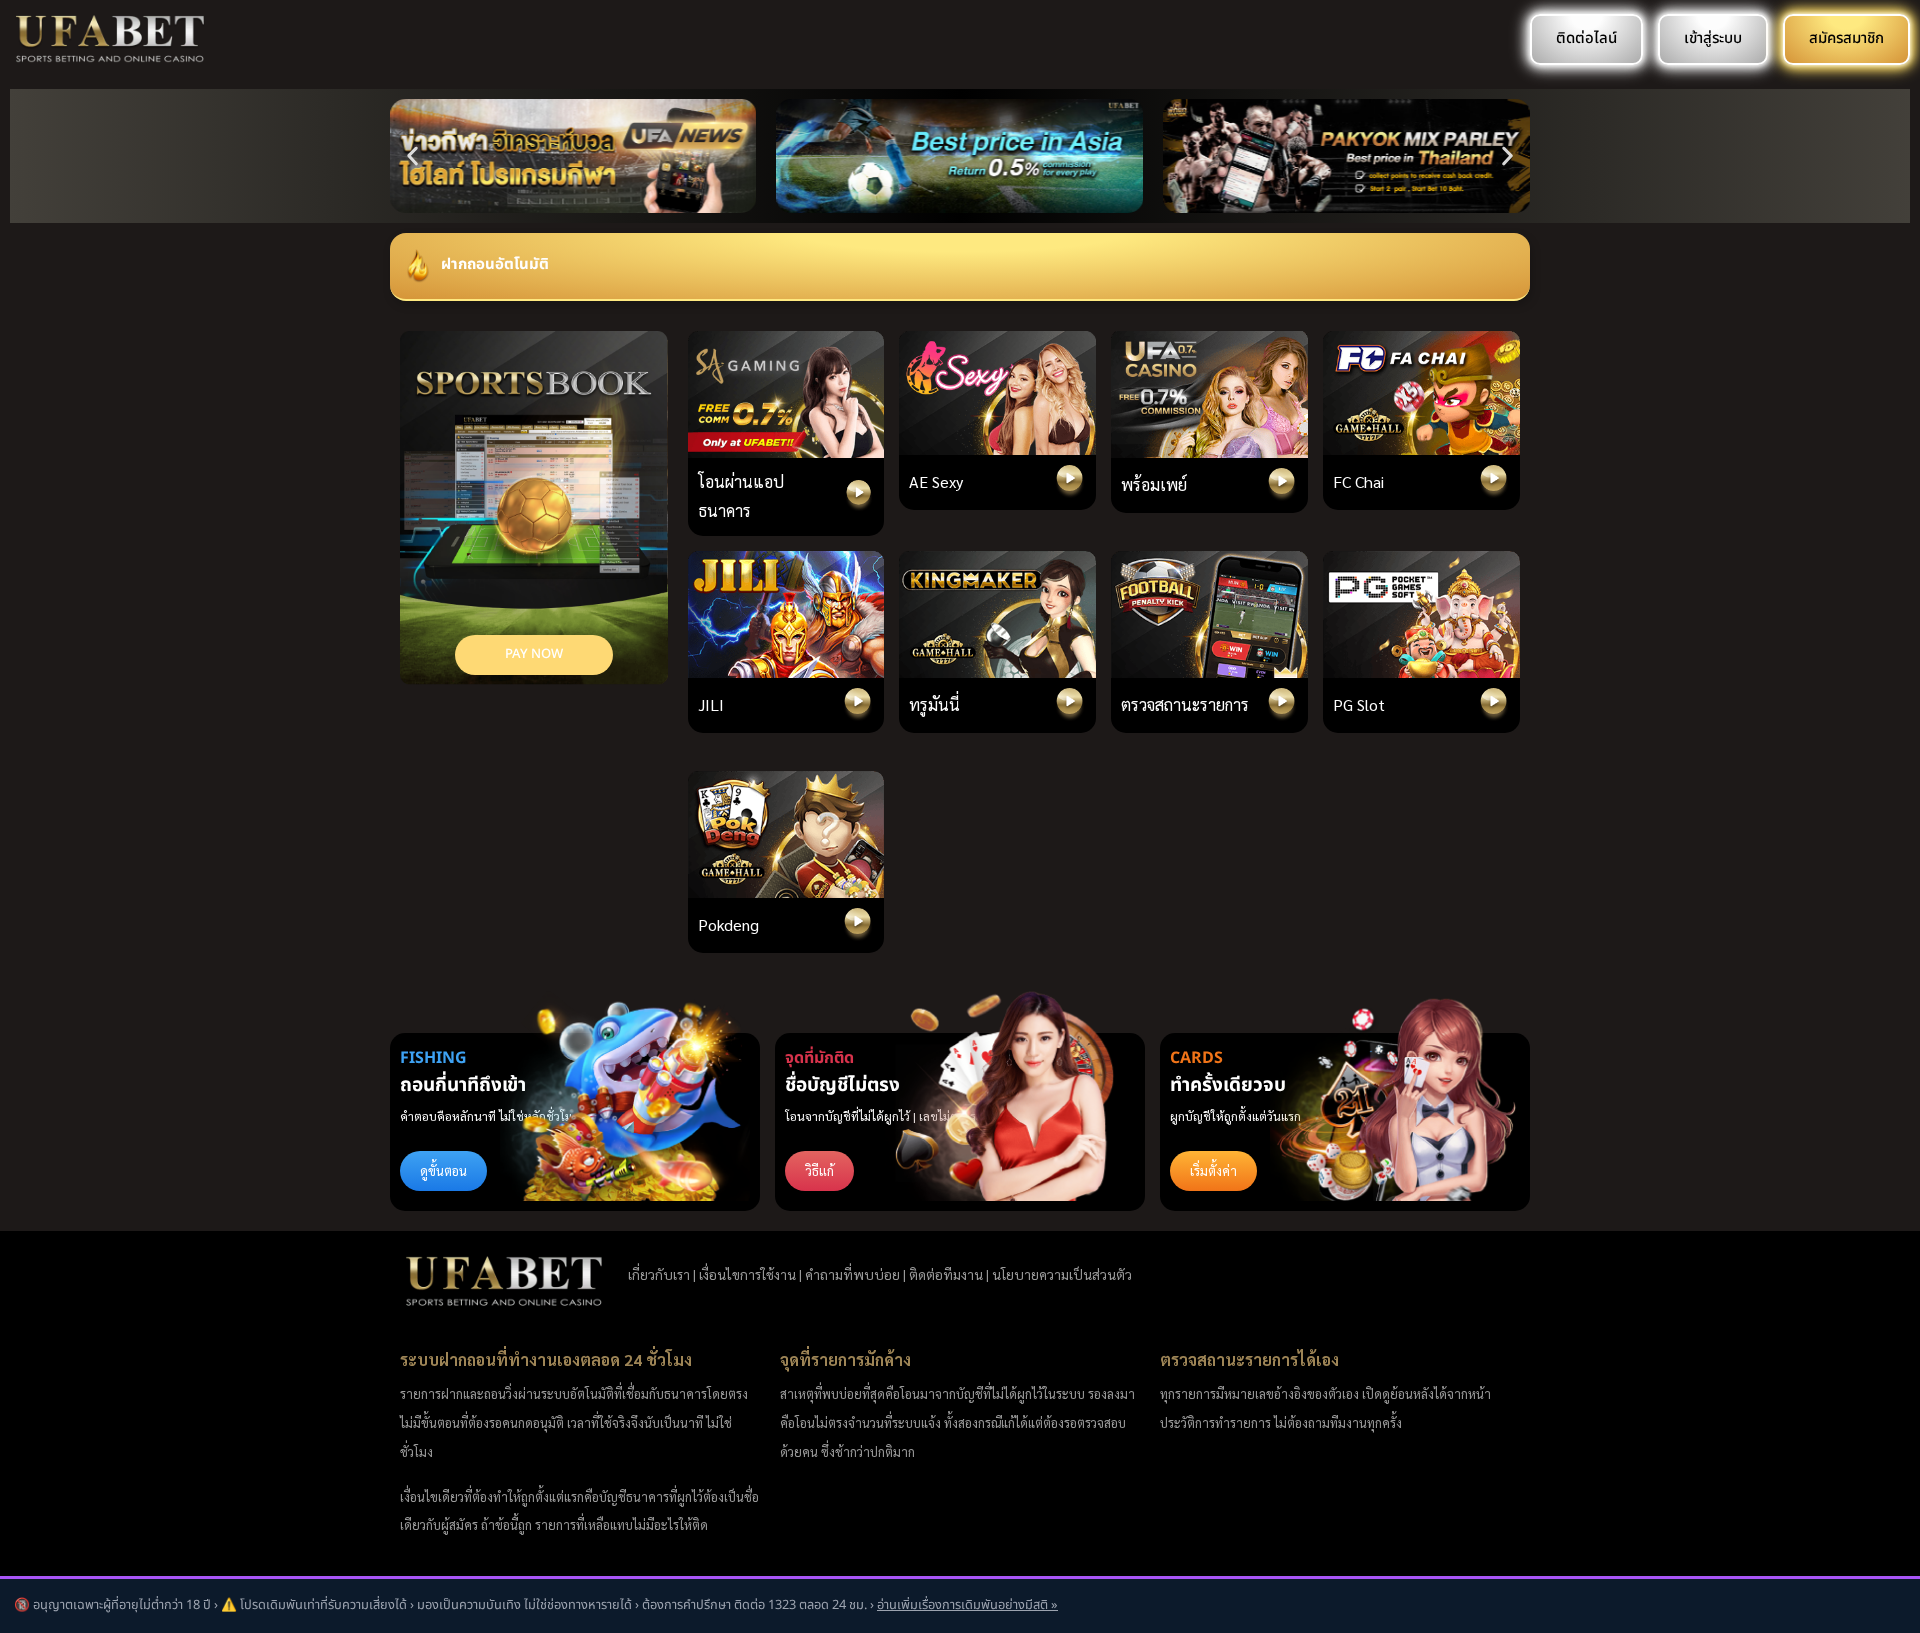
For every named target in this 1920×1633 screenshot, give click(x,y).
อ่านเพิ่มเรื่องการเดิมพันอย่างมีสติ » (967, 1605)
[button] (412, 156)
